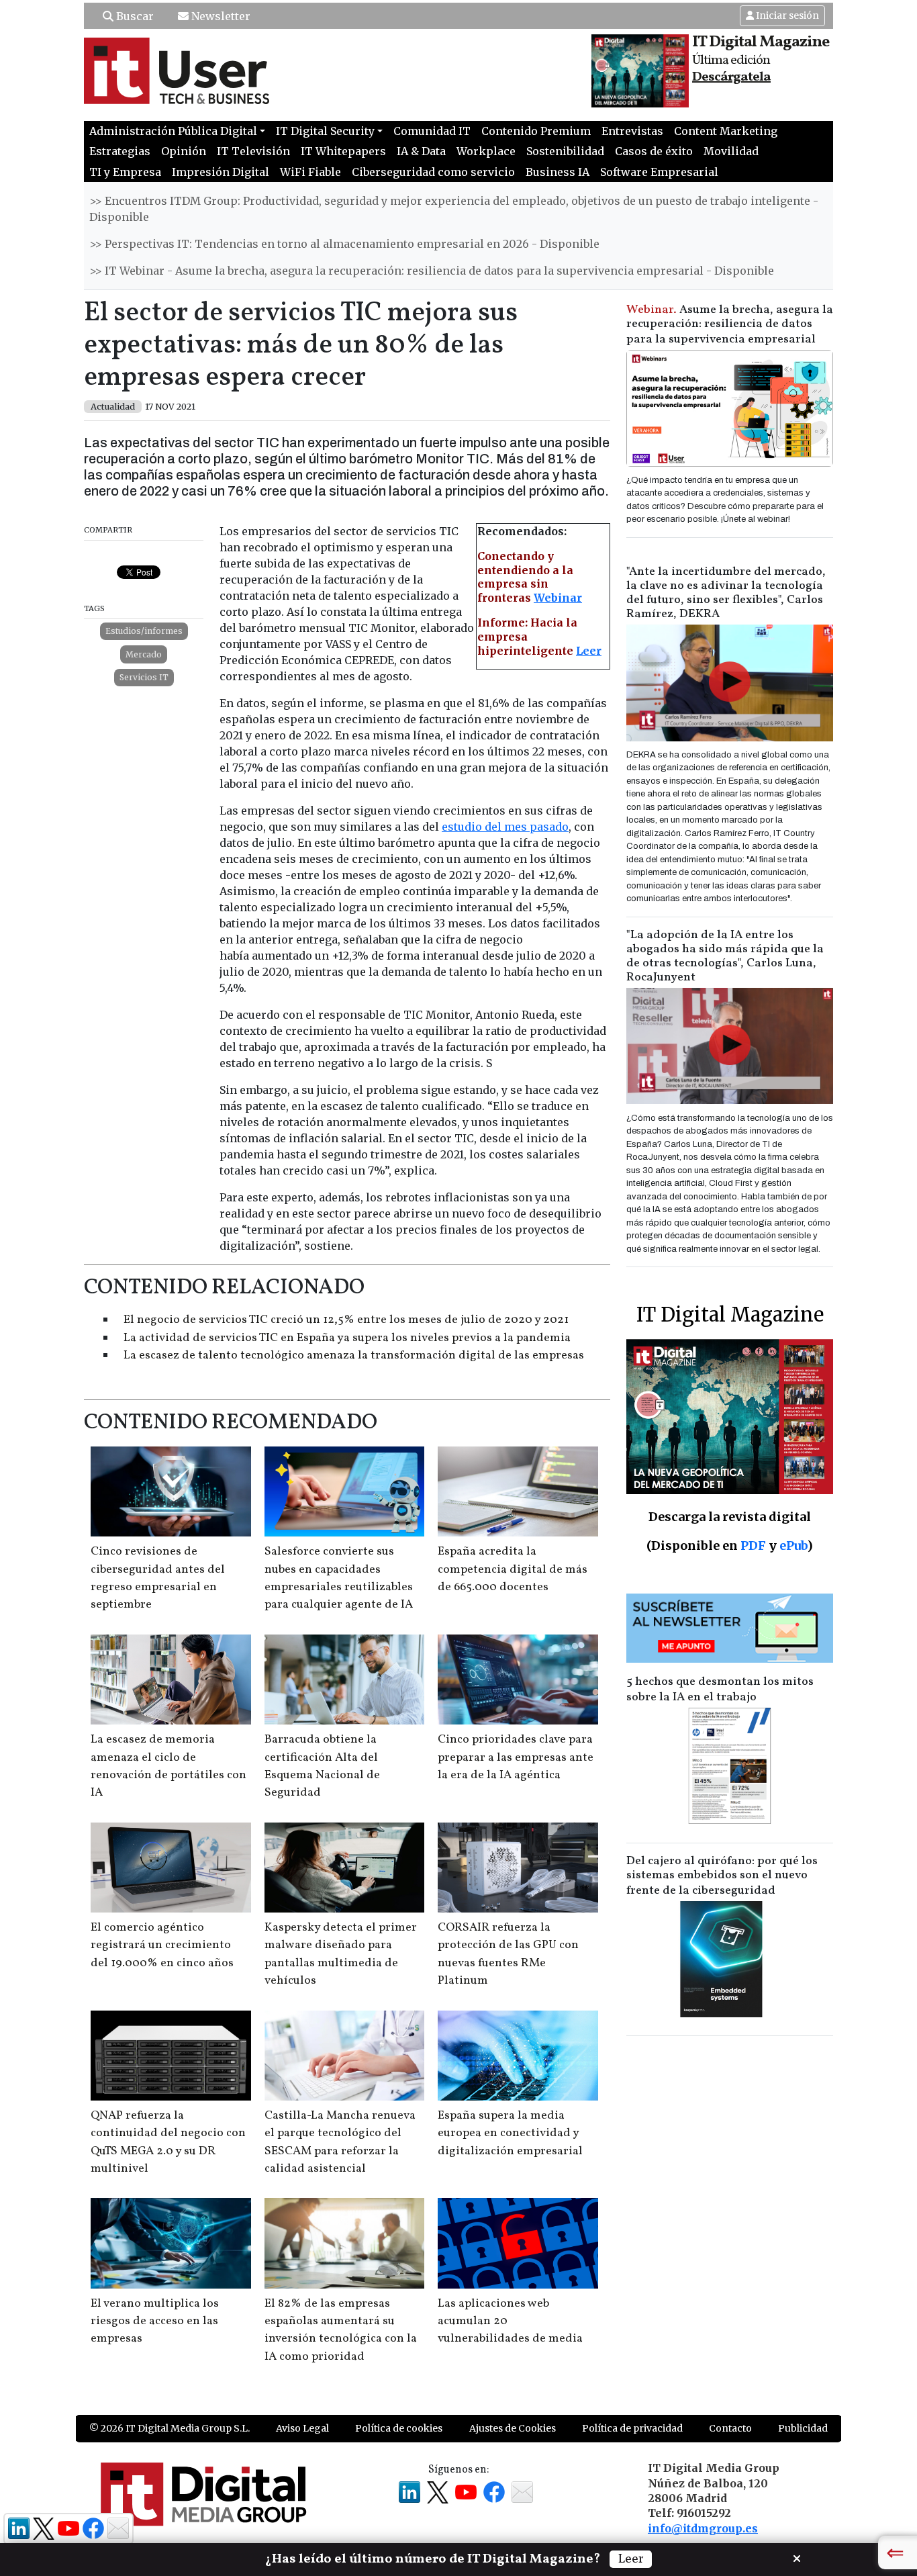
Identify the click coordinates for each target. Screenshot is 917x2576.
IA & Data (421, 151)
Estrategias (120, 151)
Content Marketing (726, 131)
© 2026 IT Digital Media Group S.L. (170, 2428)
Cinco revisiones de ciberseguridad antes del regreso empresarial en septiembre (158, 1578)
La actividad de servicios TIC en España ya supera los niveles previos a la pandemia (347, 1338)
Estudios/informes (144, 631)
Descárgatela (731, 77)
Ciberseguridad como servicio (433, 172)
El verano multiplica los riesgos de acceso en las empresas (155, 2321)
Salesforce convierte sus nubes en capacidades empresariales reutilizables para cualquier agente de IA (339, 1578)
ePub (793, 1546)
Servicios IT (144, 677)
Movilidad (731, 151)
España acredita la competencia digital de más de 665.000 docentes (513, 1569)
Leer (589, 651)
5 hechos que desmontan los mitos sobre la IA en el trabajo (720, 1690)
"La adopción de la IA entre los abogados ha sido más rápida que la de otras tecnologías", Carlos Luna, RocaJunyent (725, 956)
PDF (753, 1546)
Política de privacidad (632, 2428)
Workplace (486, 151)
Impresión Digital (221, 172)
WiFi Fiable (310, 172)
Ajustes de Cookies (513, 2428)
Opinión (184, 151)
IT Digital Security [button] (325, 131)
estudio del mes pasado (505, 827)
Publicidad (803, 2428)
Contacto (730, 2428)
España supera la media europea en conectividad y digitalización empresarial (510, 2133)
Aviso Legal (302, 2428)
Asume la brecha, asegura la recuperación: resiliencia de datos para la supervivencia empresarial (730, 325)
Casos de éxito (654, 151)
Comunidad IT (432, 131)
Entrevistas (632, 131)
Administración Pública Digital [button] (173, 131)
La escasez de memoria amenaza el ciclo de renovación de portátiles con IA (168, 1766)
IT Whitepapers (343, 151)
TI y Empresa (125, 172)
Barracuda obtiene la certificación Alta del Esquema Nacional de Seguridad (322, 1766)
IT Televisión (253, 151)
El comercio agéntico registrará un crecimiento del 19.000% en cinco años (162, 1945)
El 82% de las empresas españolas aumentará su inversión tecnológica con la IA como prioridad (341, 2330)
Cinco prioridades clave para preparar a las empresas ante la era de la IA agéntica (516, 1757)
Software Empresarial (659, 172)
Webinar (558, 598)
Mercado (144, 654)
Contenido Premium (536, 131)
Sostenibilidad (565, 151)
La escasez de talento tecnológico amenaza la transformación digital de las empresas (354, 1355)
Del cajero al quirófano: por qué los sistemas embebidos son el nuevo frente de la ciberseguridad (722, 1876)
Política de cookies (399, 2428)
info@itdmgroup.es (703, 2528)
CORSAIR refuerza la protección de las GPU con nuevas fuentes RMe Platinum (508, 1954)
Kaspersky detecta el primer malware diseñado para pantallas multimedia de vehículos (341, 1954)
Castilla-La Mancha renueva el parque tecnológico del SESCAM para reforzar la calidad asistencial (340, 2142)
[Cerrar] (797, 2557)
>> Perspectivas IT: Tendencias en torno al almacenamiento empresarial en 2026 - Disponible (344, 244)
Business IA (558, 172)
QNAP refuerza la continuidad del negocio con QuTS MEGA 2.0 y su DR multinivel (168, 2142)
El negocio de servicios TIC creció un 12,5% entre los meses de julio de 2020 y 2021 (346, 1320)
